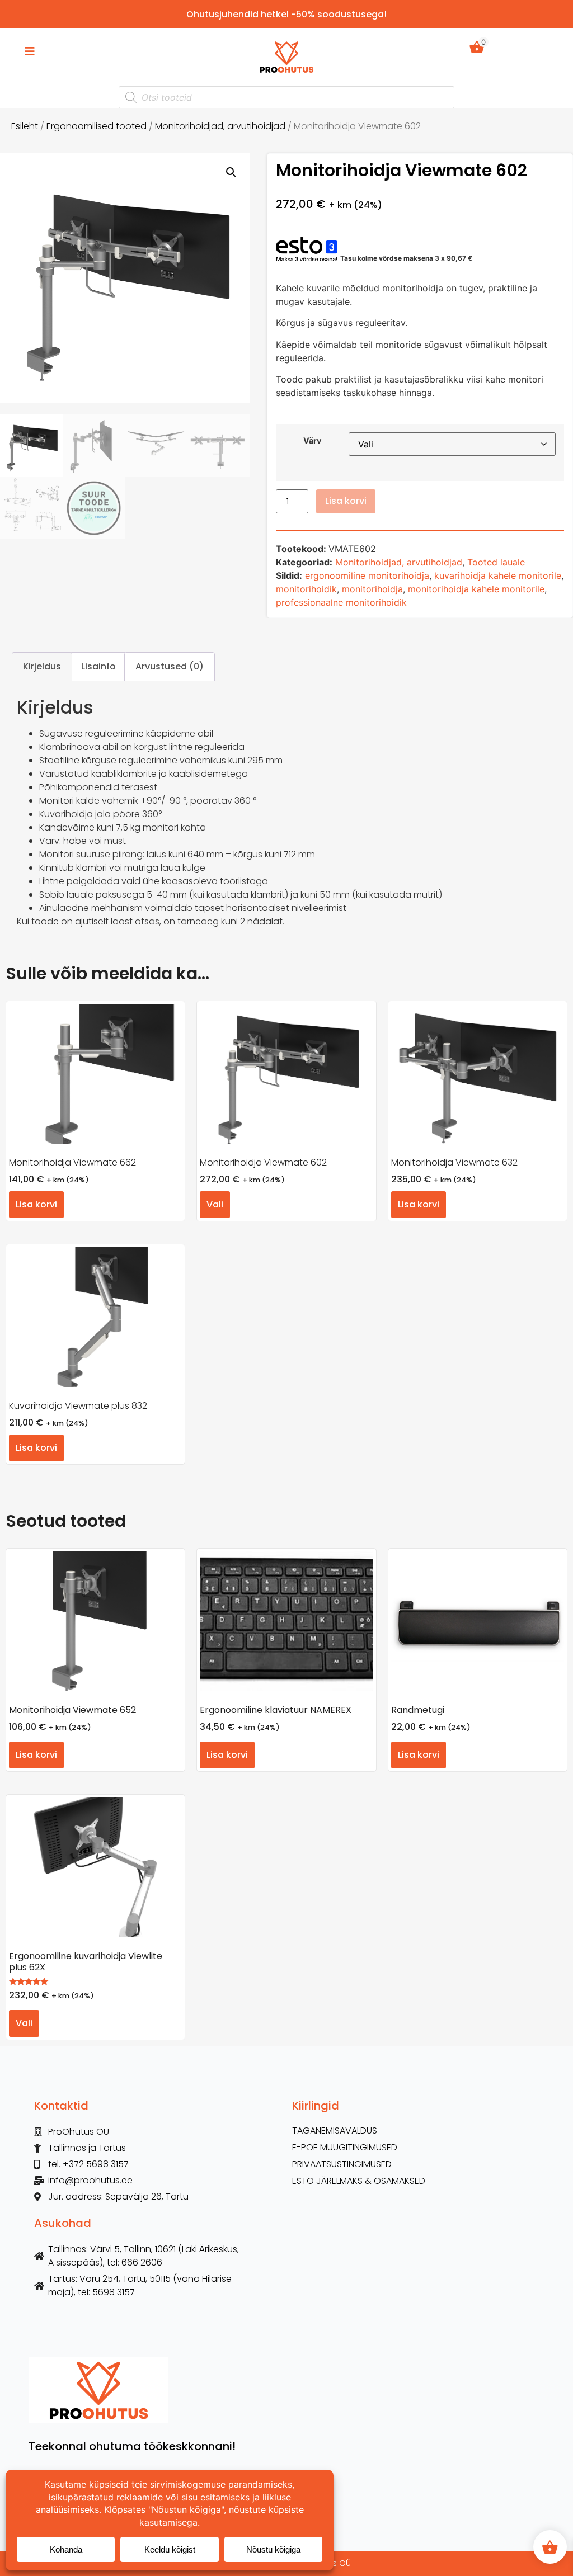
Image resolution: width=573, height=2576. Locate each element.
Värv (312, 441)
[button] (231, 172)
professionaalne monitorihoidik (341, 602)
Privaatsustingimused (342, 2164)
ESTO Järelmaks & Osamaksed (359, 2181)
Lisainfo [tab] (98, 666)
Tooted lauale (496, 562)
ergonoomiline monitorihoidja (367, 575)
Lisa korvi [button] (36, 1204)
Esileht (25, 126)
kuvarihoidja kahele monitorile (498, 575)
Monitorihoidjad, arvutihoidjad (220, 126)
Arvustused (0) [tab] (170, 666)
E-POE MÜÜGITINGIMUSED (345, 2148)
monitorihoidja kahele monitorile (476, 589)
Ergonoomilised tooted (97, 126)
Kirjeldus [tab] (42, 666)
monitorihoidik (306, 589)
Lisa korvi (346, 501)
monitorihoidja (372, 589)
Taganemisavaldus (335, 2131)
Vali (215, 1204)
